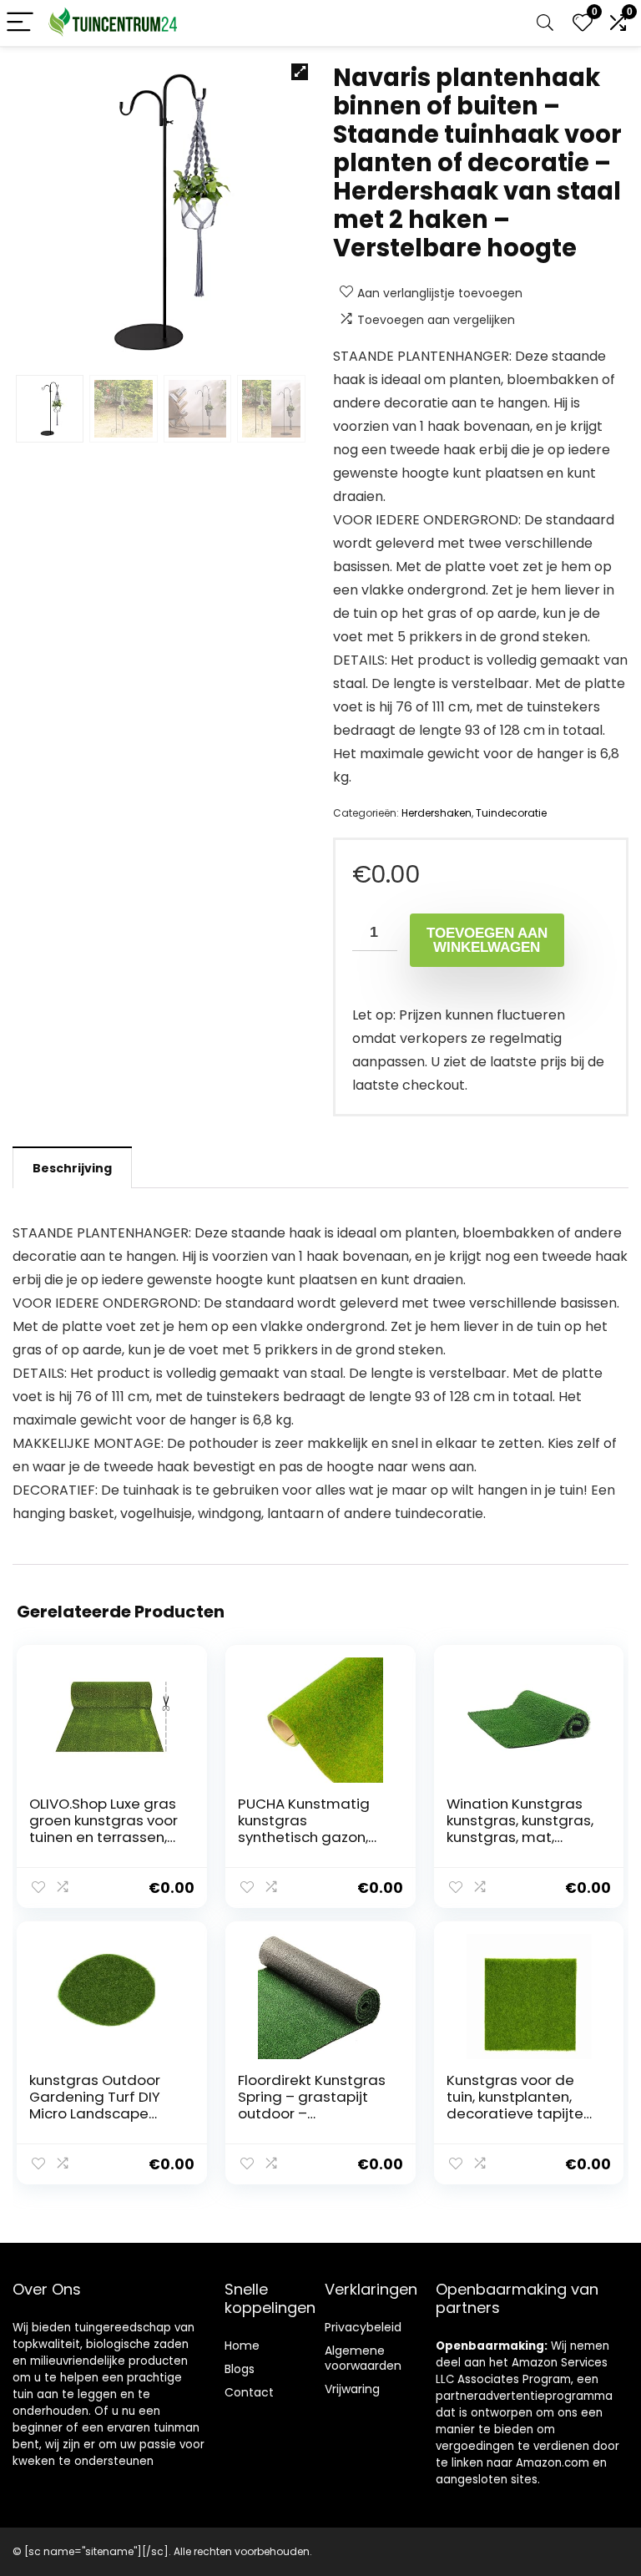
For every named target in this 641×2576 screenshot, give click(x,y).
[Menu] (20, 23)
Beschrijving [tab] (72, 1168)
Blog (237, 2369)
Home (242, 2346)
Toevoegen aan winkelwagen (487, 940)
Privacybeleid (363, 2327)
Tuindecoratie (511, 813)
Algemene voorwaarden (363, 2358)
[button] (300, 72)
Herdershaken (437, 813)
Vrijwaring (352, 2389)
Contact (249, 2392)
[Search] (545, 23)
